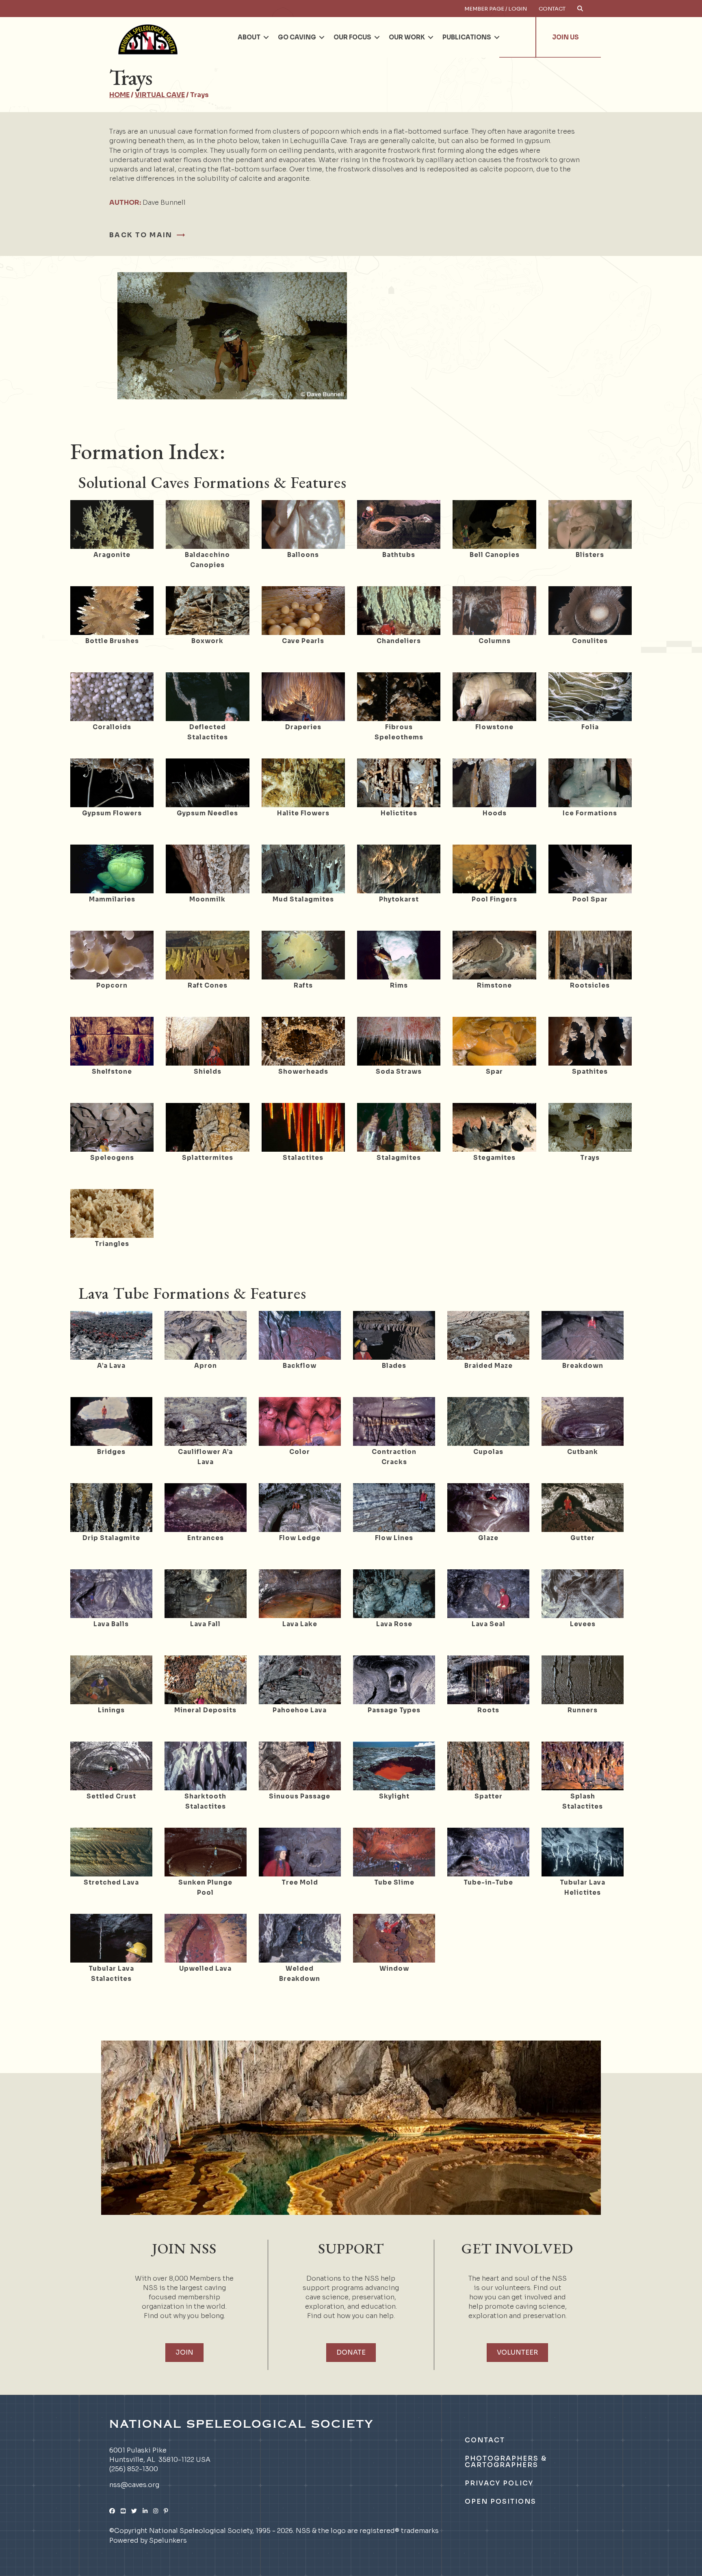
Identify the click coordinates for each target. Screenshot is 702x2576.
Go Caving (297, 37)
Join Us (565, 37)
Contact (552, 9)
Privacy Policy (499, 2483)
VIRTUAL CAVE (160, 95)
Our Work (407, 37)
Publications (467, 37)
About (249, 37)
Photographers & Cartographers (506, 2462)
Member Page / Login (496, 9)
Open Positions (500, 2501)
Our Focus (352, 37)
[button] (266, 37)
